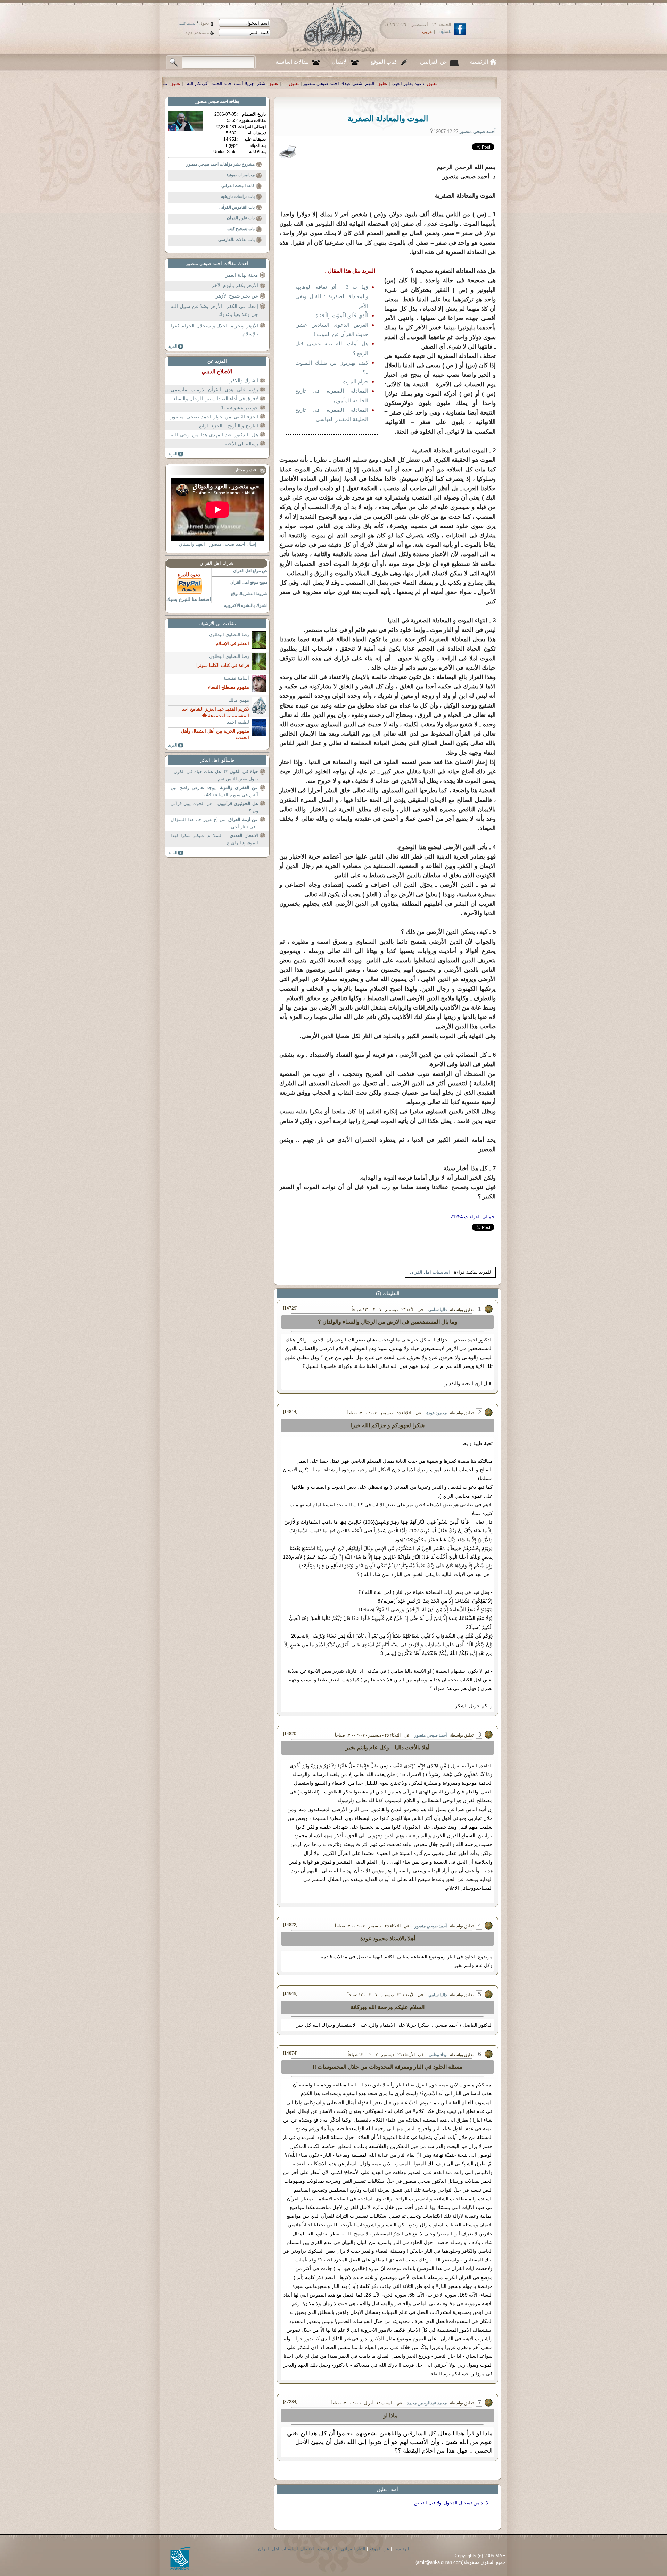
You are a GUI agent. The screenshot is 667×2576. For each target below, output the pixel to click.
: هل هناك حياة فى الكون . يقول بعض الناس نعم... (214, 775)
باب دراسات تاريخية (238, 196)
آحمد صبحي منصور (431, 1735)
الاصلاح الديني (217, 371)
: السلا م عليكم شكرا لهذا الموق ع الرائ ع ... (214, 839)
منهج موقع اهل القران (249, 582)
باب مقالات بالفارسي (236, 240)
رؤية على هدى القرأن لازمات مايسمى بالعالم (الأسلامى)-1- (214, 394)
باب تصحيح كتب (241, 229)
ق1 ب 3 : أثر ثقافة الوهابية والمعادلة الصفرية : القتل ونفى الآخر (332, 296)
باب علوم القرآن (241, 218)
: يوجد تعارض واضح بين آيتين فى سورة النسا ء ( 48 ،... (214, 791)
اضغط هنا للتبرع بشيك (189, 599)
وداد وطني (438, 2055)
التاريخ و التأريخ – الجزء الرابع (229, 426)
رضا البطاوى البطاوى (229, 634)
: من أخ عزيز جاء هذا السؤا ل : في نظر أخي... (214, 823)
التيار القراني (353, 2549)
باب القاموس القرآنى (237, 207)
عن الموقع (379, 2549)
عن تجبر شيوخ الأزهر (237, 296)
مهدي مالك (239, 700)
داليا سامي (438, 1310)
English (444, 31)
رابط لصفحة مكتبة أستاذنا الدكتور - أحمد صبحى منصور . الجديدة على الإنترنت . (204, 83)
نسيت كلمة (187, 23)
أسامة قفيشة (236, 678)
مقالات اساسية (292, 62)
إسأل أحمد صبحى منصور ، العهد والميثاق (218, 544)
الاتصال (340, 62)
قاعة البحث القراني (238, 186)
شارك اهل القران (217, 563)
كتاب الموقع (384, 62)
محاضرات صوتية (241, 175)
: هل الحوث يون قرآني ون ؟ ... (214, 807)
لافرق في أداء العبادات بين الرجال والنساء (216, 399)
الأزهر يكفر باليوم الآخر (235, 285)
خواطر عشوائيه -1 (240, 408)
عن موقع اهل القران (250, 571)
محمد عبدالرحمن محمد (427, 2403)
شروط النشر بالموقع (249, 594)
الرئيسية (479, 62)
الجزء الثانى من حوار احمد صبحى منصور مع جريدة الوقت (214, 421)
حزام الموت (355, 381)
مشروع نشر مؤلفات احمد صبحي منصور (220, 164)
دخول (204, 23)
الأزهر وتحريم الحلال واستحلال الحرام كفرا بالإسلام (214, 330)
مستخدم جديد (197, 33)
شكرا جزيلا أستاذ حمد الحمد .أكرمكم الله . (492, 83)
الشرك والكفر (244, 380)
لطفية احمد (238, 722)
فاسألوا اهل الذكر (217, 760)
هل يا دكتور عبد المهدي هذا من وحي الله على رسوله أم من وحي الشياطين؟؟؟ (214, 439)
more (176, 346)
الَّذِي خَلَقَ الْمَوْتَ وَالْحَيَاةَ (342, 315)
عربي (427, 31)
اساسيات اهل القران (430, 1272)
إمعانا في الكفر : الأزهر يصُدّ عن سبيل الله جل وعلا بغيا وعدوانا (214, 310)
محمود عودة (437, 1413)
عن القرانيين (434, 62)
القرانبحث (327, 2549)
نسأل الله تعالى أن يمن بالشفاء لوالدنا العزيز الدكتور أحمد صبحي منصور (365, 83)
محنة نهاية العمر (242, 275)
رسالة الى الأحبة (241, 444)
